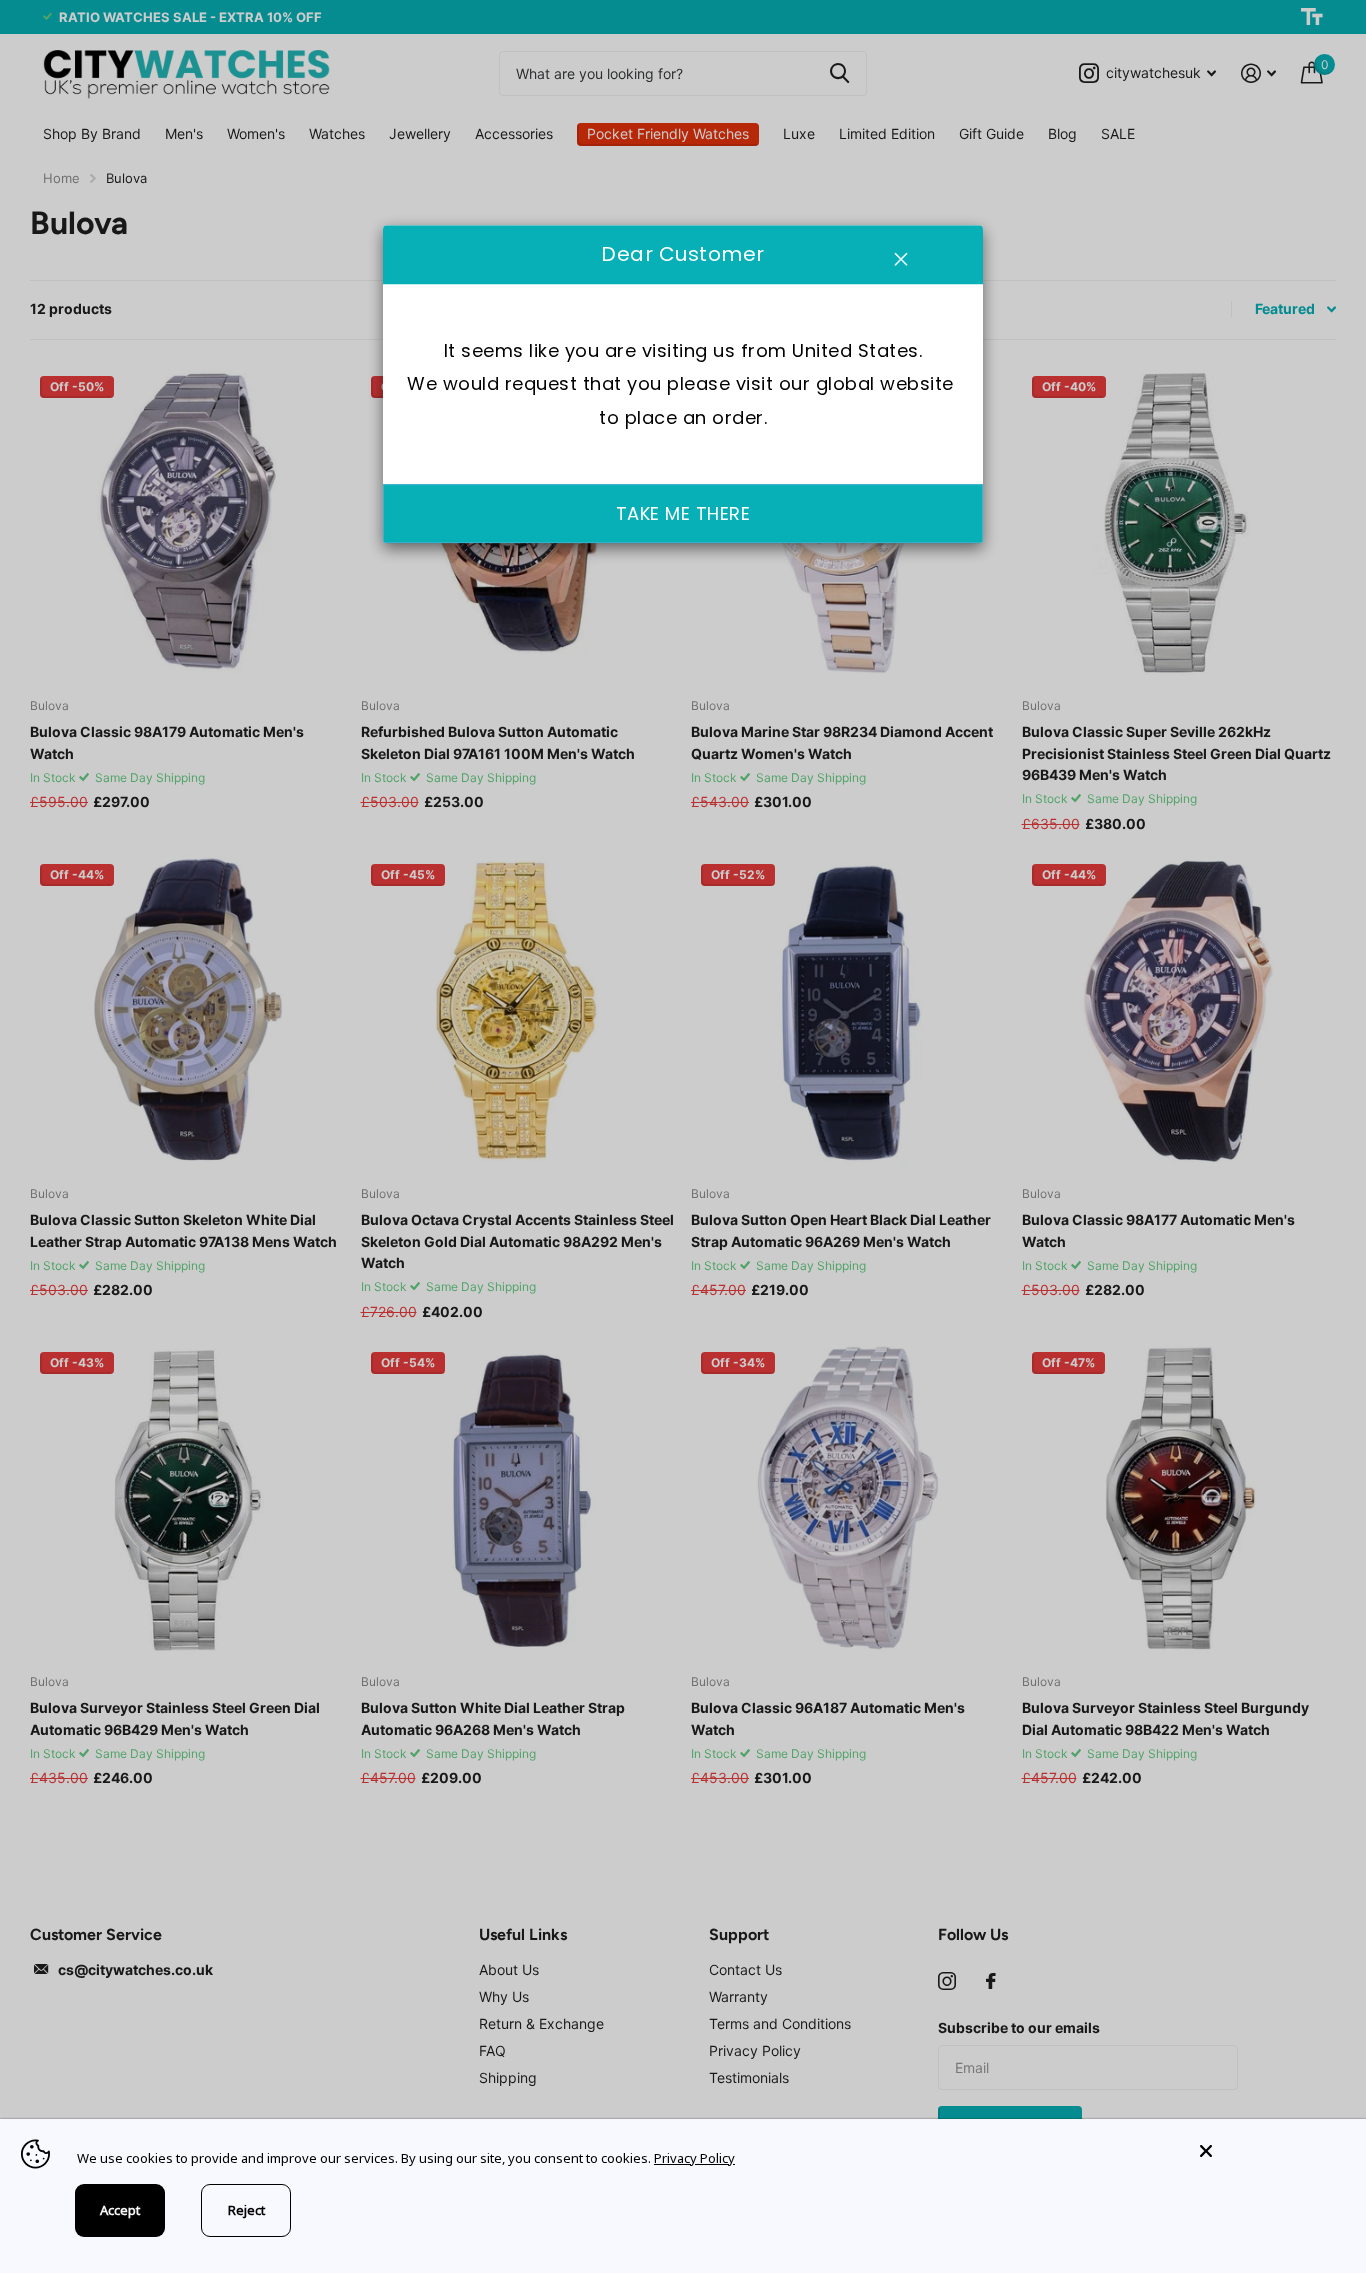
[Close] (1268, 2151)
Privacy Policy (694, 2158)
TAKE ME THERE (683, 513)
